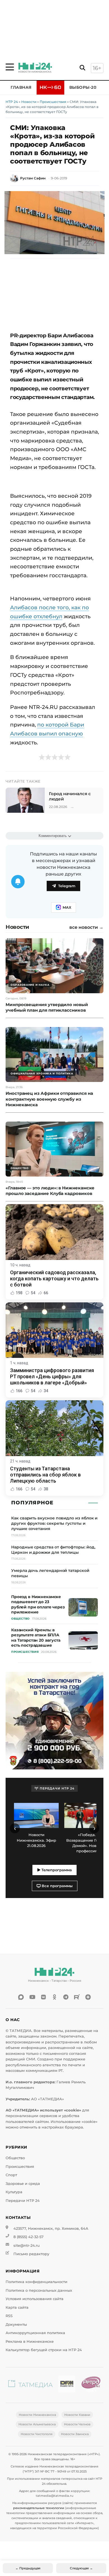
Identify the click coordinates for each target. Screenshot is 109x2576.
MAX (67, 907)
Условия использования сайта (35, 2299)
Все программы (57, 1886)
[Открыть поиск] (82, 68)
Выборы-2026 (85, 87)
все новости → (86, 927)
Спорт (11, 2175)
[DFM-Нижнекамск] (67, 2385)
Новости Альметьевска (37, 2424)
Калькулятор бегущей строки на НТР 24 (44, 2350)
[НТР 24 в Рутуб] (77, 1997)
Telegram (67, 886)
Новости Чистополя (37, 2434)
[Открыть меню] (10, 67)
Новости (29, 102)
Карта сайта (17, 2307)
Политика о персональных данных (39, 2290)
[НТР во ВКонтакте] (43, 1997)
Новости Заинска (75, 2434)
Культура (14, 2192)
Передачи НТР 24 (23, 2201)
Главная (21, 87)
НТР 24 (12, 102)
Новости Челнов (77, 2424)
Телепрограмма (56, 1870)
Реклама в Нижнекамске (30, 2342)
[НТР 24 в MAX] (21, 1997)
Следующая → (81, 2568)
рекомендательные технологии (39, 2508)
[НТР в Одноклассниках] (54, 1997)
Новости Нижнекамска (37, 2415)
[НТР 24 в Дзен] (88, 1997)
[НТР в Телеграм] (66, 1997)
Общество (15, 2158)
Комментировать (53, 836)
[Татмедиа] (30, 2385)
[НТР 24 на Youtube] (32, 1997)
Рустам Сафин (33, 178)
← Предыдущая (28, 2568)
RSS (9, 2316)
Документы (16, 2324)
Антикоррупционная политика (35, 2333)
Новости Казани (77, 2415)
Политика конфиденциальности (36, 2282)
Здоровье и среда (23, 2184)
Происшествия (53, 102)
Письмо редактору (31, 2254)
